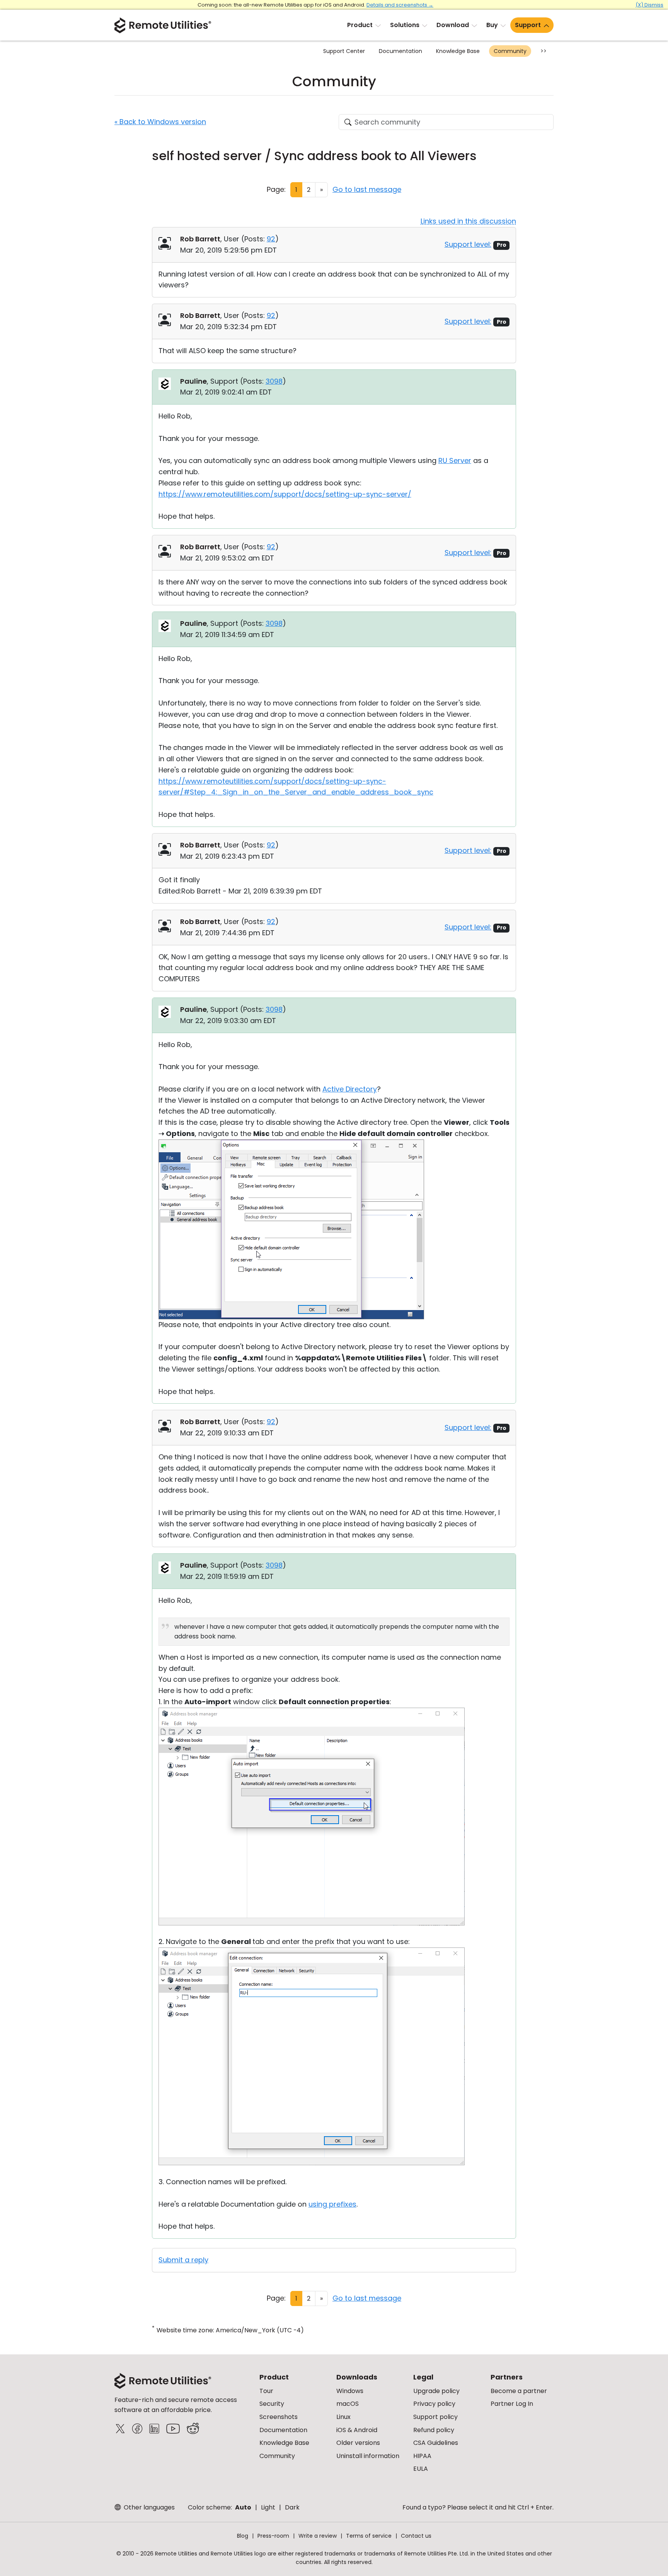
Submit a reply (183, 2260)
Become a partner (519, 2391)
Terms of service (369, 2536)
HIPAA (422, 2456)
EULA (421, 2469)
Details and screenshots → (400, 5)
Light (268, 2507)
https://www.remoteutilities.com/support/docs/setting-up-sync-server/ (285, 494)
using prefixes (332, 2204)
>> (544, 51)
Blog (243, 2536)
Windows (350, 2391)
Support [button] (528, 25)
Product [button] (360, 25)
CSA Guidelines (436, 2443)
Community (510, 51)
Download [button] (453, 25)
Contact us (416, 2536)
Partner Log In (512, 2404)
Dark (292, 2507)
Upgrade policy (436, 2391)
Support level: (468, 244)
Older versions (358, 2443)
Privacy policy (434, 2404)
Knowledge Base (458, 51)
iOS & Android (357, 2430)
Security (272, 2404)
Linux (343, 2417)
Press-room (273, 2536)
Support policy (435, 2417)
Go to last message (367, 189)
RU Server (455, 460)
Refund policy (434, 2430)
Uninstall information (368, 2456)
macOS (348, 2404)
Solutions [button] (405, 25)
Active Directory (350, 1089)
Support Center (344, 51)
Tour (266, 2391)
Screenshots (279, 2417)
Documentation (400, 51)
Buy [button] (492, 25)
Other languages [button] (148, 2507)
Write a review (318, 2536)
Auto (243, 2507)
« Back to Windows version (160, 122)
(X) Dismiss (649, 5)
